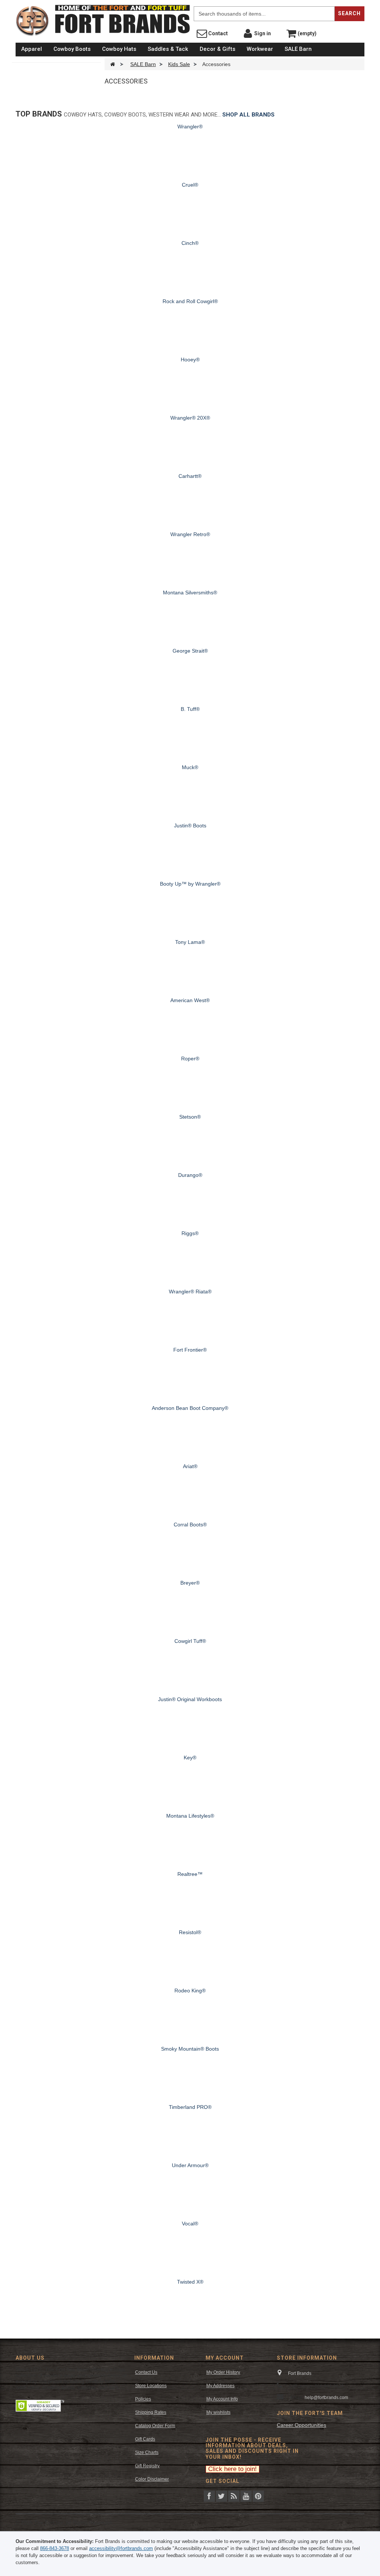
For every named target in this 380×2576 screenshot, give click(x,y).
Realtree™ (190, 1874)
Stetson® (190, 1117)
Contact (217, 33)
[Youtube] (246, 2495)
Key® (190, 1758)
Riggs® (190, 1233)
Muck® (190, 767)
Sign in (262, 33)
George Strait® (190, 651)
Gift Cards (145, 2439)
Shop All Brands (248, 115)
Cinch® (190, 243)
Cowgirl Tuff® (190, 1641)
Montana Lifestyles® (190, 1816)
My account (225, 2358)
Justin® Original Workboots (190, 1699)
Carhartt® (190, 476)
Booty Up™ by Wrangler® (190, 884)
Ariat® (190, 1466)
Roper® (190, 1059)
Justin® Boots (190, 826)
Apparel (32, 49)
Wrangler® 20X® (190, 418)
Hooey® (190, 360)
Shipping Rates (151, 2412)
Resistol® (190, 1932)
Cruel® (190, 185)
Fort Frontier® (190, 1350)
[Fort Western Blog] (234, 2495)
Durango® (190, 1175)
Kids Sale (179, 64)
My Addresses (220, 2386)
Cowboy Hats (119, 49)
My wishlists (218, 2412)
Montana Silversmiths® (190, 593)
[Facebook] (209, 2495)
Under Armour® (190, 2165)
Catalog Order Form (155, 2426)
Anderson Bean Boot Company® (190, 1408)
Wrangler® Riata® (190, 1292)
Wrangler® (190, 127)
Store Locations (151, 2386)
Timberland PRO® (190, 2107)
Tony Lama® (190, 942)
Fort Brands (188, 7)
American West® (190, 1000)
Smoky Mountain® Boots (190, 2049)
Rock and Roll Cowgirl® (190, 301)
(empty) (307, 33)
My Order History (223, 2372)
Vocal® (190, 2224)
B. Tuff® (190, 709)
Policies (143, 2399)
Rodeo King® (190, 1991)
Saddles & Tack (168, 49)
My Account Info (222, 2399)
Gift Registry (147, 2466)
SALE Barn (298, 49)
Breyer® (190, 1583)
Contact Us (146, 2372)
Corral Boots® (190, 1525)
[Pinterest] (258, 2495)
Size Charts (147, 2452)
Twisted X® (190, 2282)
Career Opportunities (302, 2425)
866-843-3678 (55, 2548)
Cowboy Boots (72, 49)
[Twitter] (222, 2495)
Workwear (260, 49)
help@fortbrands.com (326, 2398)
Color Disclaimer (152, 2479)
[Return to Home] (113, 64)
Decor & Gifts (217, 49)
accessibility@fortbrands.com (121, 2548)
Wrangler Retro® (190, 534)
